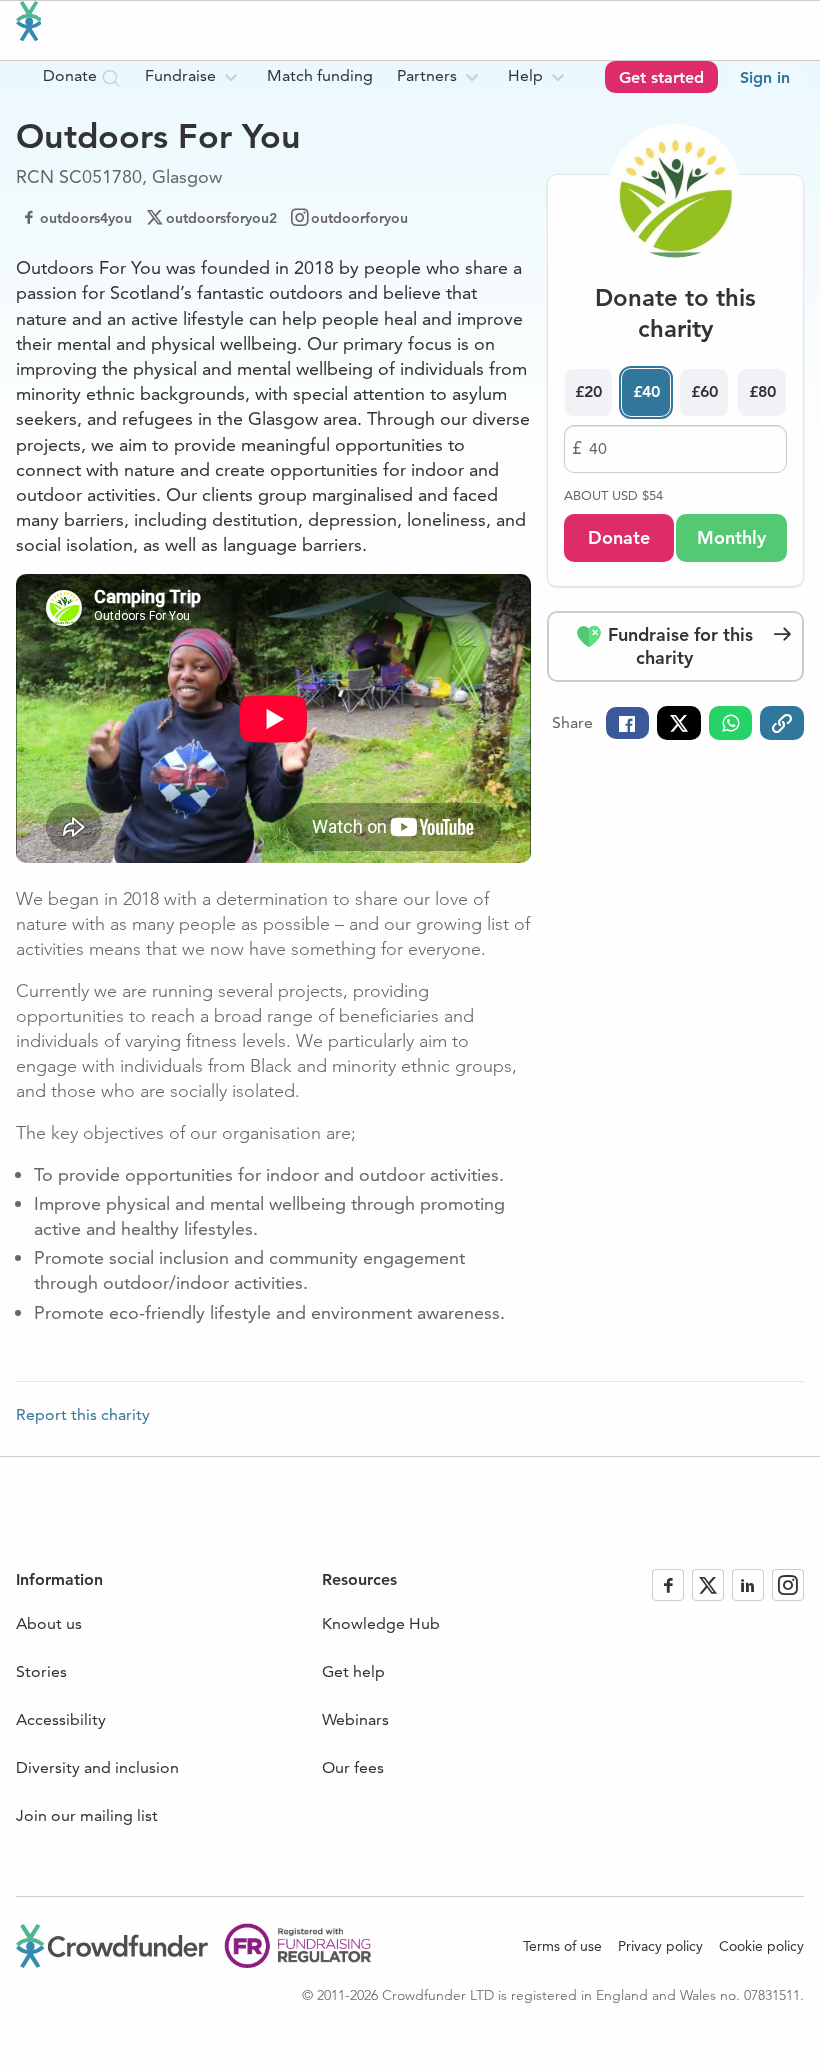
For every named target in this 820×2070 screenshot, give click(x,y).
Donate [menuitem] (72, 75)
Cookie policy (761, 1946)
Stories (41, 1671)
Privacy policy (660, 1946)
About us (49, 1623)
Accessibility (61, 1719)
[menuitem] (194, 77)
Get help (353, 1671)
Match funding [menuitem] (320, 75)
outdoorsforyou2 (221, 218)
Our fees (353, 1767)
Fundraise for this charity (678, 646)
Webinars (355, 1719)
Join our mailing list (87, 1815)
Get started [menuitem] (661, 77)
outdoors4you (86, 218)
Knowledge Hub (381, 1623)
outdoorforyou (359, 218)
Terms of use (562, 1946)
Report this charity (83, 1415)
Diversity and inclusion (97, 1767)
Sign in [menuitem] (765, 77)
